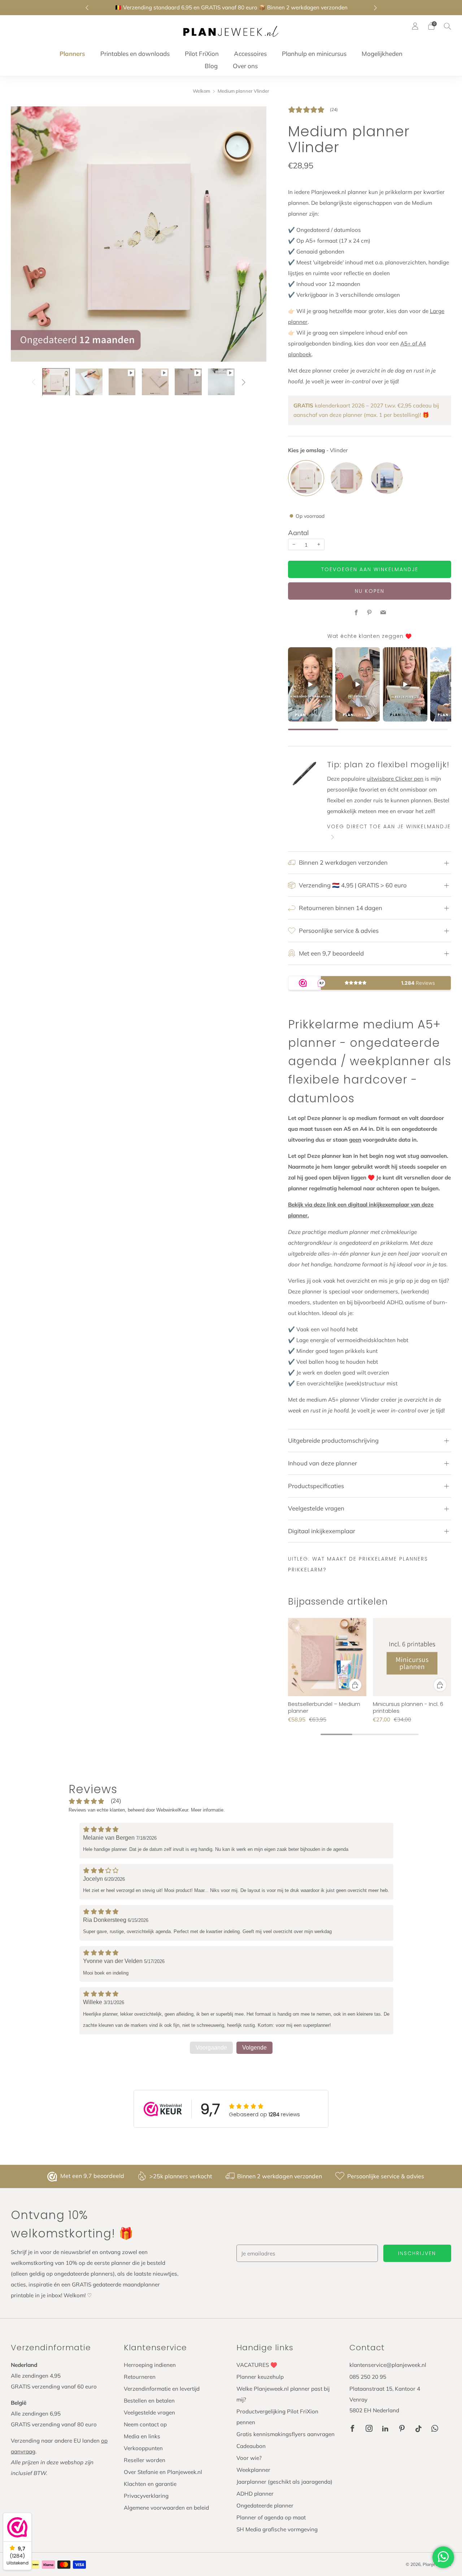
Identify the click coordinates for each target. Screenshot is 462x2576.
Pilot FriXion (202, 54)
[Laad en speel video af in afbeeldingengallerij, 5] (188, 382)
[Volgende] (244, 382)
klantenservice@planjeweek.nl (388, 2365)
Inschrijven (417, 2253)
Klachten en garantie (150, 2484)
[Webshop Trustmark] (53, 2176)
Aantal (298, 533)
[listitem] (231, 8)
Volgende (254, 2048)
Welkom (201, 91)
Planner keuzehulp (260, 2377)
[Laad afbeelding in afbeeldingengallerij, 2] (89, 382)
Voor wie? (249, 2458)
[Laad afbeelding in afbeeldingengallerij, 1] (56, 382)
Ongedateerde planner (265, 2506)
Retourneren (140, 2377)
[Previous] (87, 8)
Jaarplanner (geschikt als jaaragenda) (284, 2482)
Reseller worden (145, 2460)
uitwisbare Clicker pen (395, 779)
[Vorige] (33, 382)
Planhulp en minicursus (314, 54)
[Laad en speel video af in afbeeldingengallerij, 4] (155, 382)
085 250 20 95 (368, 2377)
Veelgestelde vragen (149, 2412)
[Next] (375, 8)
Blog (211, 66)
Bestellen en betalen (149, 2401)
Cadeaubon (251, 2446)
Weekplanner (253, 2470)
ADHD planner (255, 2494)
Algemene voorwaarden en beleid (166, 2508)
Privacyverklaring (146, 2496)
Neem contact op (145, 2424)
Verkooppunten (143, 2448)
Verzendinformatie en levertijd (162, 2389)
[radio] (306, 478)
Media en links (142, 2436)
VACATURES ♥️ (257, 2365)
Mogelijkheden (382, 54)
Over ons (245, 66)
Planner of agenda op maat (271, 2517)
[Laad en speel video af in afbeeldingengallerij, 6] (221, 382)
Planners (72, 54)
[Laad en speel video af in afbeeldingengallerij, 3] (122, 382)
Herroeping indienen (150, 2365)
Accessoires (250, 54)
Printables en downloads (135, 54)
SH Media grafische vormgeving (277, 2529)
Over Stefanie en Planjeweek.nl (163, 2472)
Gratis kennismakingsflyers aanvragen (286, 2434)
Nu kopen (370, 591)
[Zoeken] (448, 26)
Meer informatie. (208, 1810)
